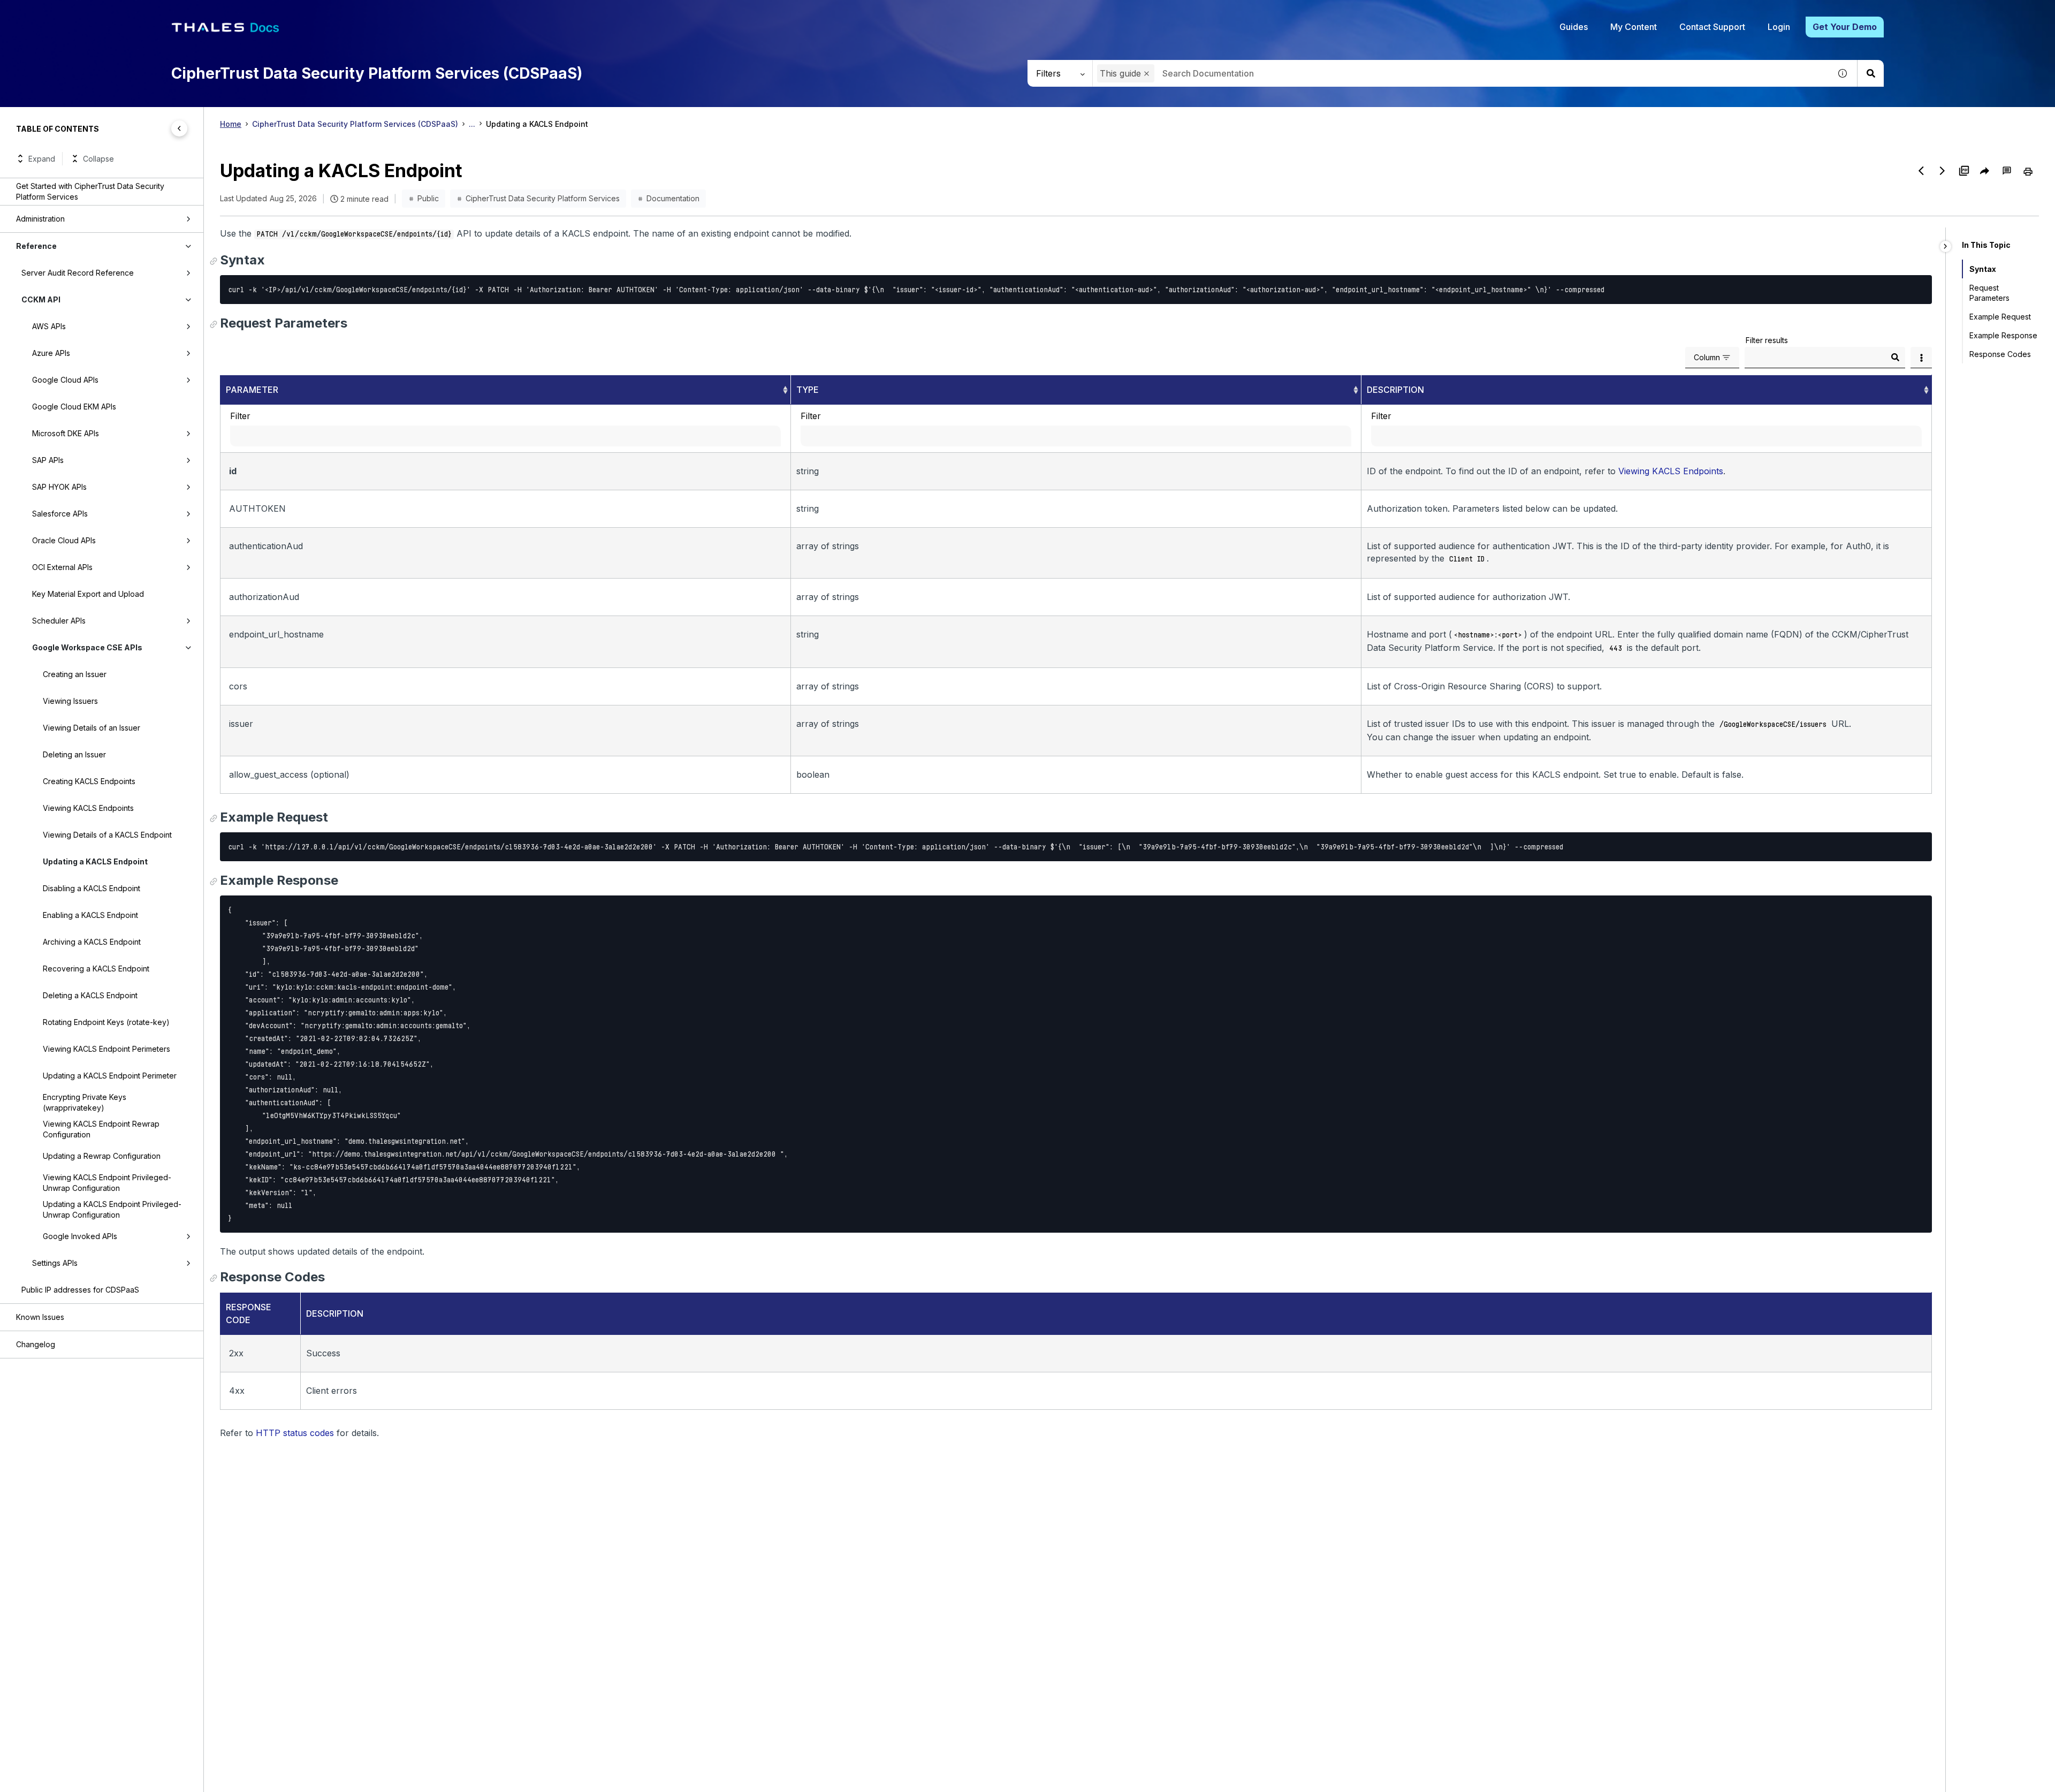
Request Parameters (1993, 293)
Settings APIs (55, 1263)
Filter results (1767, 340)
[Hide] (1946, 246)
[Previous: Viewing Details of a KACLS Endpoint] (1921, 171)
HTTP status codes (295, 1433)
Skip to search (131, 12)
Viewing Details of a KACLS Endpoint (107, 835)
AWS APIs (49, 326)
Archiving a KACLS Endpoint (92, 942)
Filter (240, 416)
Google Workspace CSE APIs (87, 647)
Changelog (36, 1344)
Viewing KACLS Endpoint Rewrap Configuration (101, 1129)
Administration (40, 219)
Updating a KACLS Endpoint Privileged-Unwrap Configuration (112, 1209)
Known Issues (40, 1317)
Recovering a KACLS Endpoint (96, 969)
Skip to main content (48, 12)
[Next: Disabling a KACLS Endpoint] (1943, 171)
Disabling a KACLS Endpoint (92, 888)
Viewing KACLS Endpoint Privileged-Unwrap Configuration (107, 1183)
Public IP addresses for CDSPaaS (80, 1290)
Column (1707, 357)
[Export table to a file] (1921, 358)
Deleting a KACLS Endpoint (90, 995)
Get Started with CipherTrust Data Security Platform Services (90, 191)
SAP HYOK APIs (59, 487)
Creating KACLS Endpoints (89, 781)
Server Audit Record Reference (78, 273)
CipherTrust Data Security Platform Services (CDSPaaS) (355, 124)
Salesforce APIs (60, 514)
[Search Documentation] (1870, 73)
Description (1395, 390)
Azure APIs (51, 353)
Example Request (2000, 317)
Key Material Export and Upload (88, 594)
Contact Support (1712, 27)
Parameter (252, 390)
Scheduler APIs (59, 621)
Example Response (2003, 335)
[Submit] (1895, 358)
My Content (1634, 27)
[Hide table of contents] (179, 128)
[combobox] (1462, 73)
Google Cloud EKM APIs (74, 407)
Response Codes (2000, 354)
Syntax (1981, 269)
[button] (1147, 74)
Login (1779, 27)
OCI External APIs (62, 567)
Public (428, 198)
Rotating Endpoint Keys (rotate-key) (106, 1022)
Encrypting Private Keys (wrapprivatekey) (85, 1102)
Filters (1048, 73)
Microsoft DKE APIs (66, 433)
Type (808, 390)
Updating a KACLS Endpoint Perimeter (110, 1076)
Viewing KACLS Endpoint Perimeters (106, 1049)
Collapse (98, 159)
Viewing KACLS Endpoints (88, 808)
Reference (36, 246)
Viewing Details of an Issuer (92, 728)
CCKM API (41, 299)
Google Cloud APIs (65, 380)
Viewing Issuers (70, 701)
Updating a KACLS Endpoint (95, 861)
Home (231, 124)
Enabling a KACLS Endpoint (90, 915)
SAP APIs (48, 460)
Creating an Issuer (75, 674)
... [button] (472, 124)
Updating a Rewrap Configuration (102, 1156)
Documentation (673, 198)
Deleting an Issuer (74, 754)
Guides (1574, 27)
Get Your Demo (1845, 27)
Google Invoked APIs (80, 1236)
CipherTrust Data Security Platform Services (543, 198)
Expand (42, 159)
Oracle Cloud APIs (64, 540)
